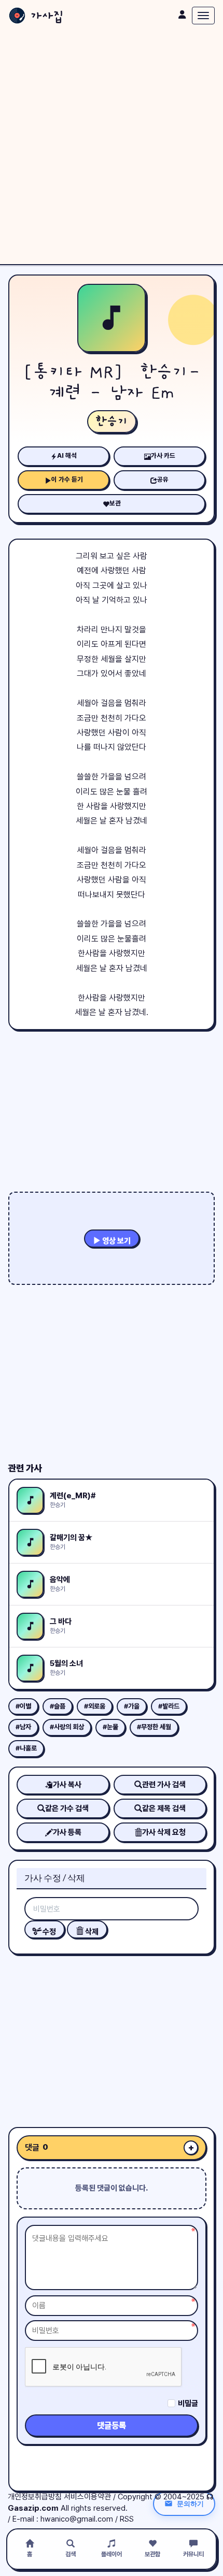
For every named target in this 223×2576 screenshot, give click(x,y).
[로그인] (182, 15)
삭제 (91, 1932)
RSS (127, 2519)
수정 (48, 1932)
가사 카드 (163, 455)
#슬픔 (58, 1706)
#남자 (23, 1727)
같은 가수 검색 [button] (67, 1808)
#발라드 (169, 1706)
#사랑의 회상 (67, 1727)
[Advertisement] (112, 148)
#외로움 (95, 1706)
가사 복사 (67, 1785)
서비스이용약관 (87, 2497)
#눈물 (110, 1727)
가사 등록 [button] (67, 1832)
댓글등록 (112, 2426)
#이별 (23, 1706)
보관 (115, 503)
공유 (163, 479)
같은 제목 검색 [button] (164, 1808)
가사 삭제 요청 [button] (164, 1832)
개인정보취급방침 (35, 2497)
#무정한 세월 (154, 1727)
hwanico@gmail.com (77, 2519)
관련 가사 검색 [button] (164, 1785)
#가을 (132, 1706)
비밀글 (188, 2404)
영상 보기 (116, 1241)
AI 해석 (67, 455)
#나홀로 (26, 1748)
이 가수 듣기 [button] (67, 479)
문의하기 (190, 2503)
